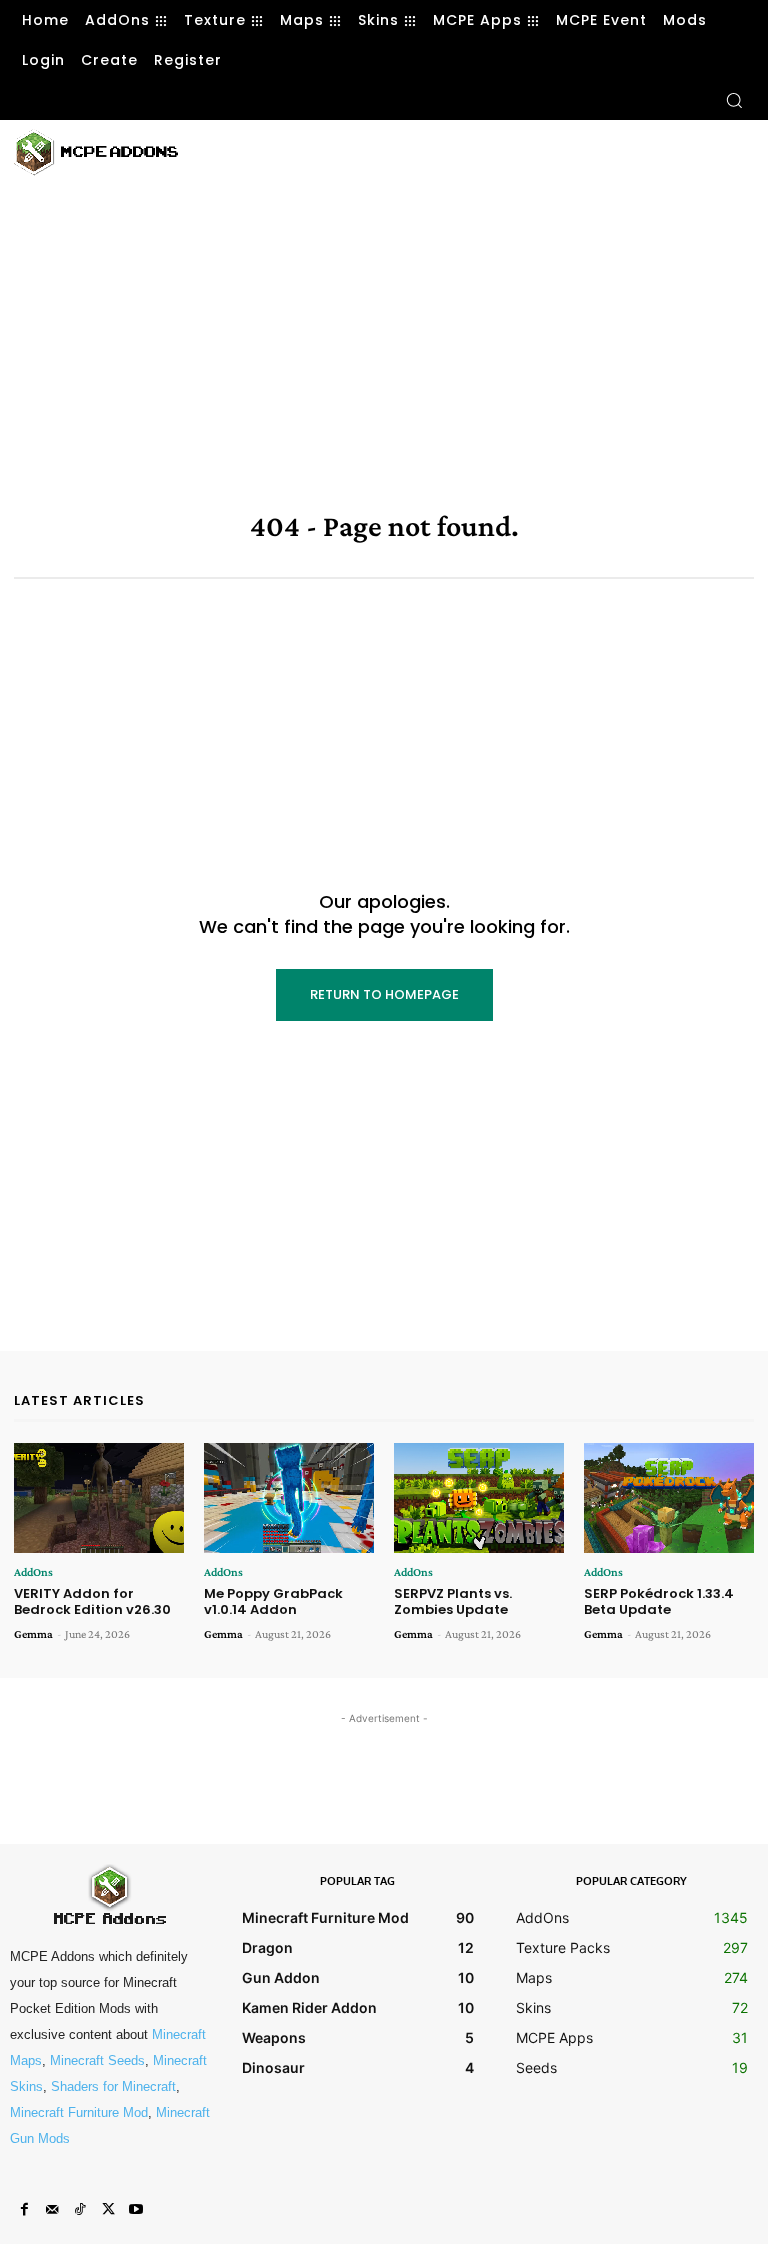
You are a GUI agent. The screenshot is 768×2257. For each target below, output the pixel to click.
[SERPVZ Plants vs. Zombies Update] (479, 1498)
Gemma (33, 1634)
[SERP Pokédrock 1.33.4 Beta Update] (669, 1498)
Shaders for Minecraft (113, 2086)
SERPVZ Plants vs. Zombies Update (453, 1601)
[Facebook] (24, 2210)
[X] (108, 2210)
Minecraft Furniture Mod (79, 2112)
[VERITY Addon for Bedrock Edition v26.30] (99, 1498)
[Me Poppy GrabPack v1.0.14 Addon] (289, 1498)
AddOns (33, 1572)
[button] (734, 100)
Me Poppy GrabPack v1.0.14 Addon (273, 1601)
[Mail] (52, 2210)
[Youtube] (136, 2210)
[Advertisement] (440, 150)
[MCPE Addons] (96, 152)
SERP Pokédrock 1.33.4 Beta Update (659, 1601)
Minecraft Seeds (97, 2060)
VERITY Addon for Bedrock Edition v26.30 (92, 1601)
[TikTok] (80, 2210)
